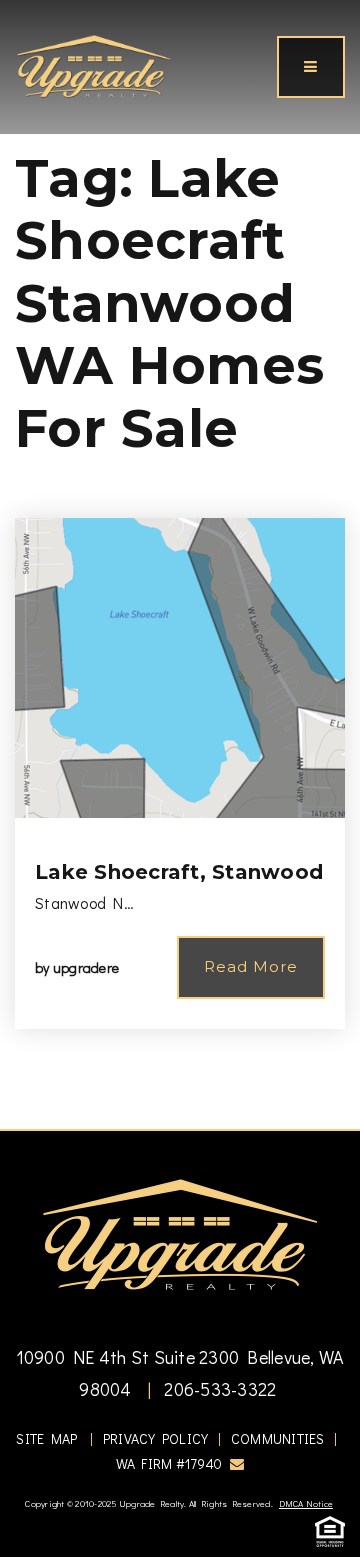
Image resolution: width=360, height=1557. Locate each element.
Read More (251, 966)
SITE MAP (46, 1438)
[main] (180, 564)
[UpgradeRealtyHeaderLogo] (180, 1233)
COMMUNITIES (278, 1438)
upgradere (86, 967)
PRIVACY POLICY (156, 1438)
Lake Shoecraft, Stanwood (179, 872)
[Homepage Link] (94, 64)
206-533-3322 (218, 1389)
